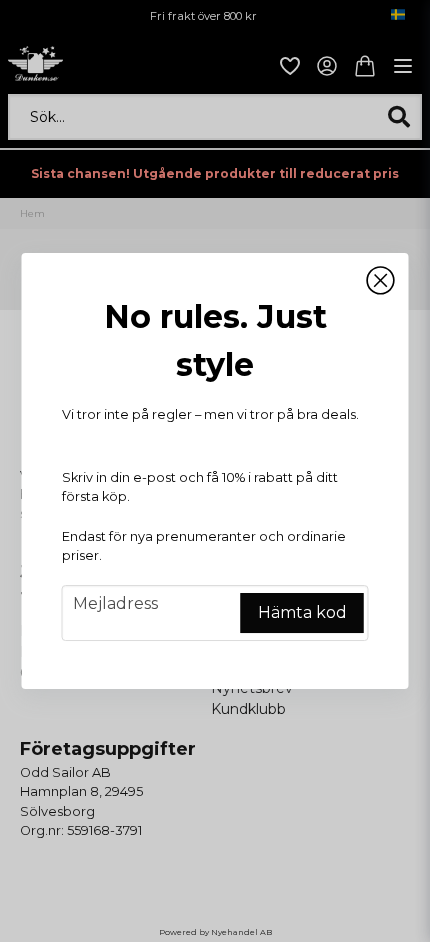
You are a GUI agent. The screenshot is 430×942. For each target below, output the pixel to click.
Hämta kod (302, 612)
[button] (381, 281)
